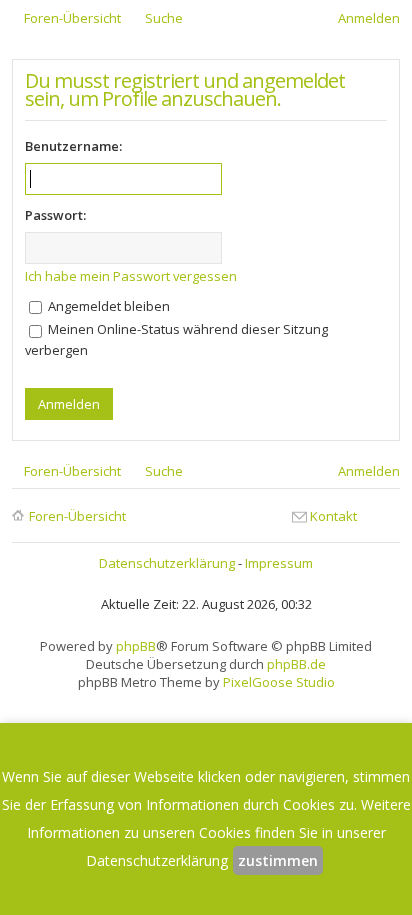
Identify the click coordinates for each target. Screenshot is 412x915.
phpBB (136, 646)
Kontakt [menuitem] (333, 516)
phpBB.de (296, 664)
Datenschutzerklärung (167, 563)
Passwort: (55, 215)
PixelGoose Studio (279, 682)
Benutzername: (73, 146)
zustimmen (278, 860)
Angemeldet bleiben (107, 306)
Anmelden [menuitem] (369, 18)
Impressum (279, 563)
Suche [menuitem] (164, 18)
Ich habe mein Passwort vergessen (131, 276)
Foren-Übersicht (77, 516)
